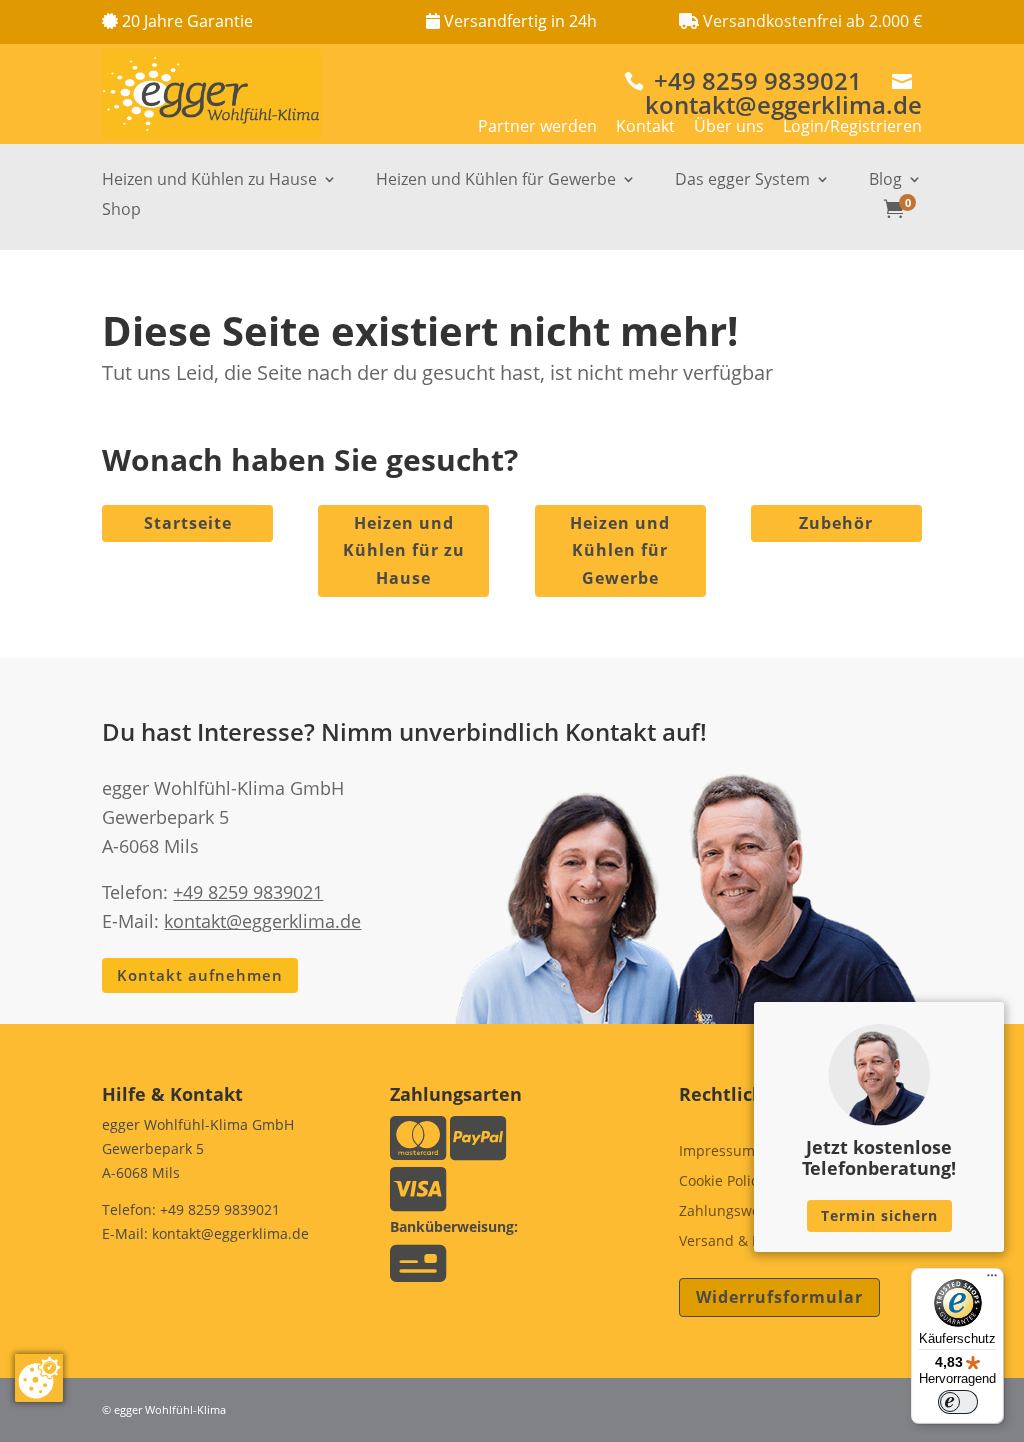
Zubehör (836, 523)
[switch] (958, 1402)
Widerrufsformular (779, 1297)
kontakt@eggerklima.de (783, 96)
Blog (885, 181)
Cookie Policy (722, 1182)
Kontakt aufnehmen (200, 975)
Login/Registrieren (852, 126)
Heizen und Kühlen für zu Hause (404, 550)
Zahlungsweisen (733, 1212)
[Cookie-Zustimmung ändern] (39, 1378)
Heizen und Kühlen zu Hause (209, 181)
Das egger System (742, 181)
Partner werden (537, 126)
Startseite (188, 523)
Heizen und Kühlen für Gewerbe (496, 181)
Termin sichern (879, 1215)
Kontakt (645, 126)
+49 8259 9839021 (743, 80)
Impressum (717, 1152)
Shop (121, 211)
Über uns (729, 126)
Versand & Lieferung (747, 1242)
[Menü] (992, 1280)
